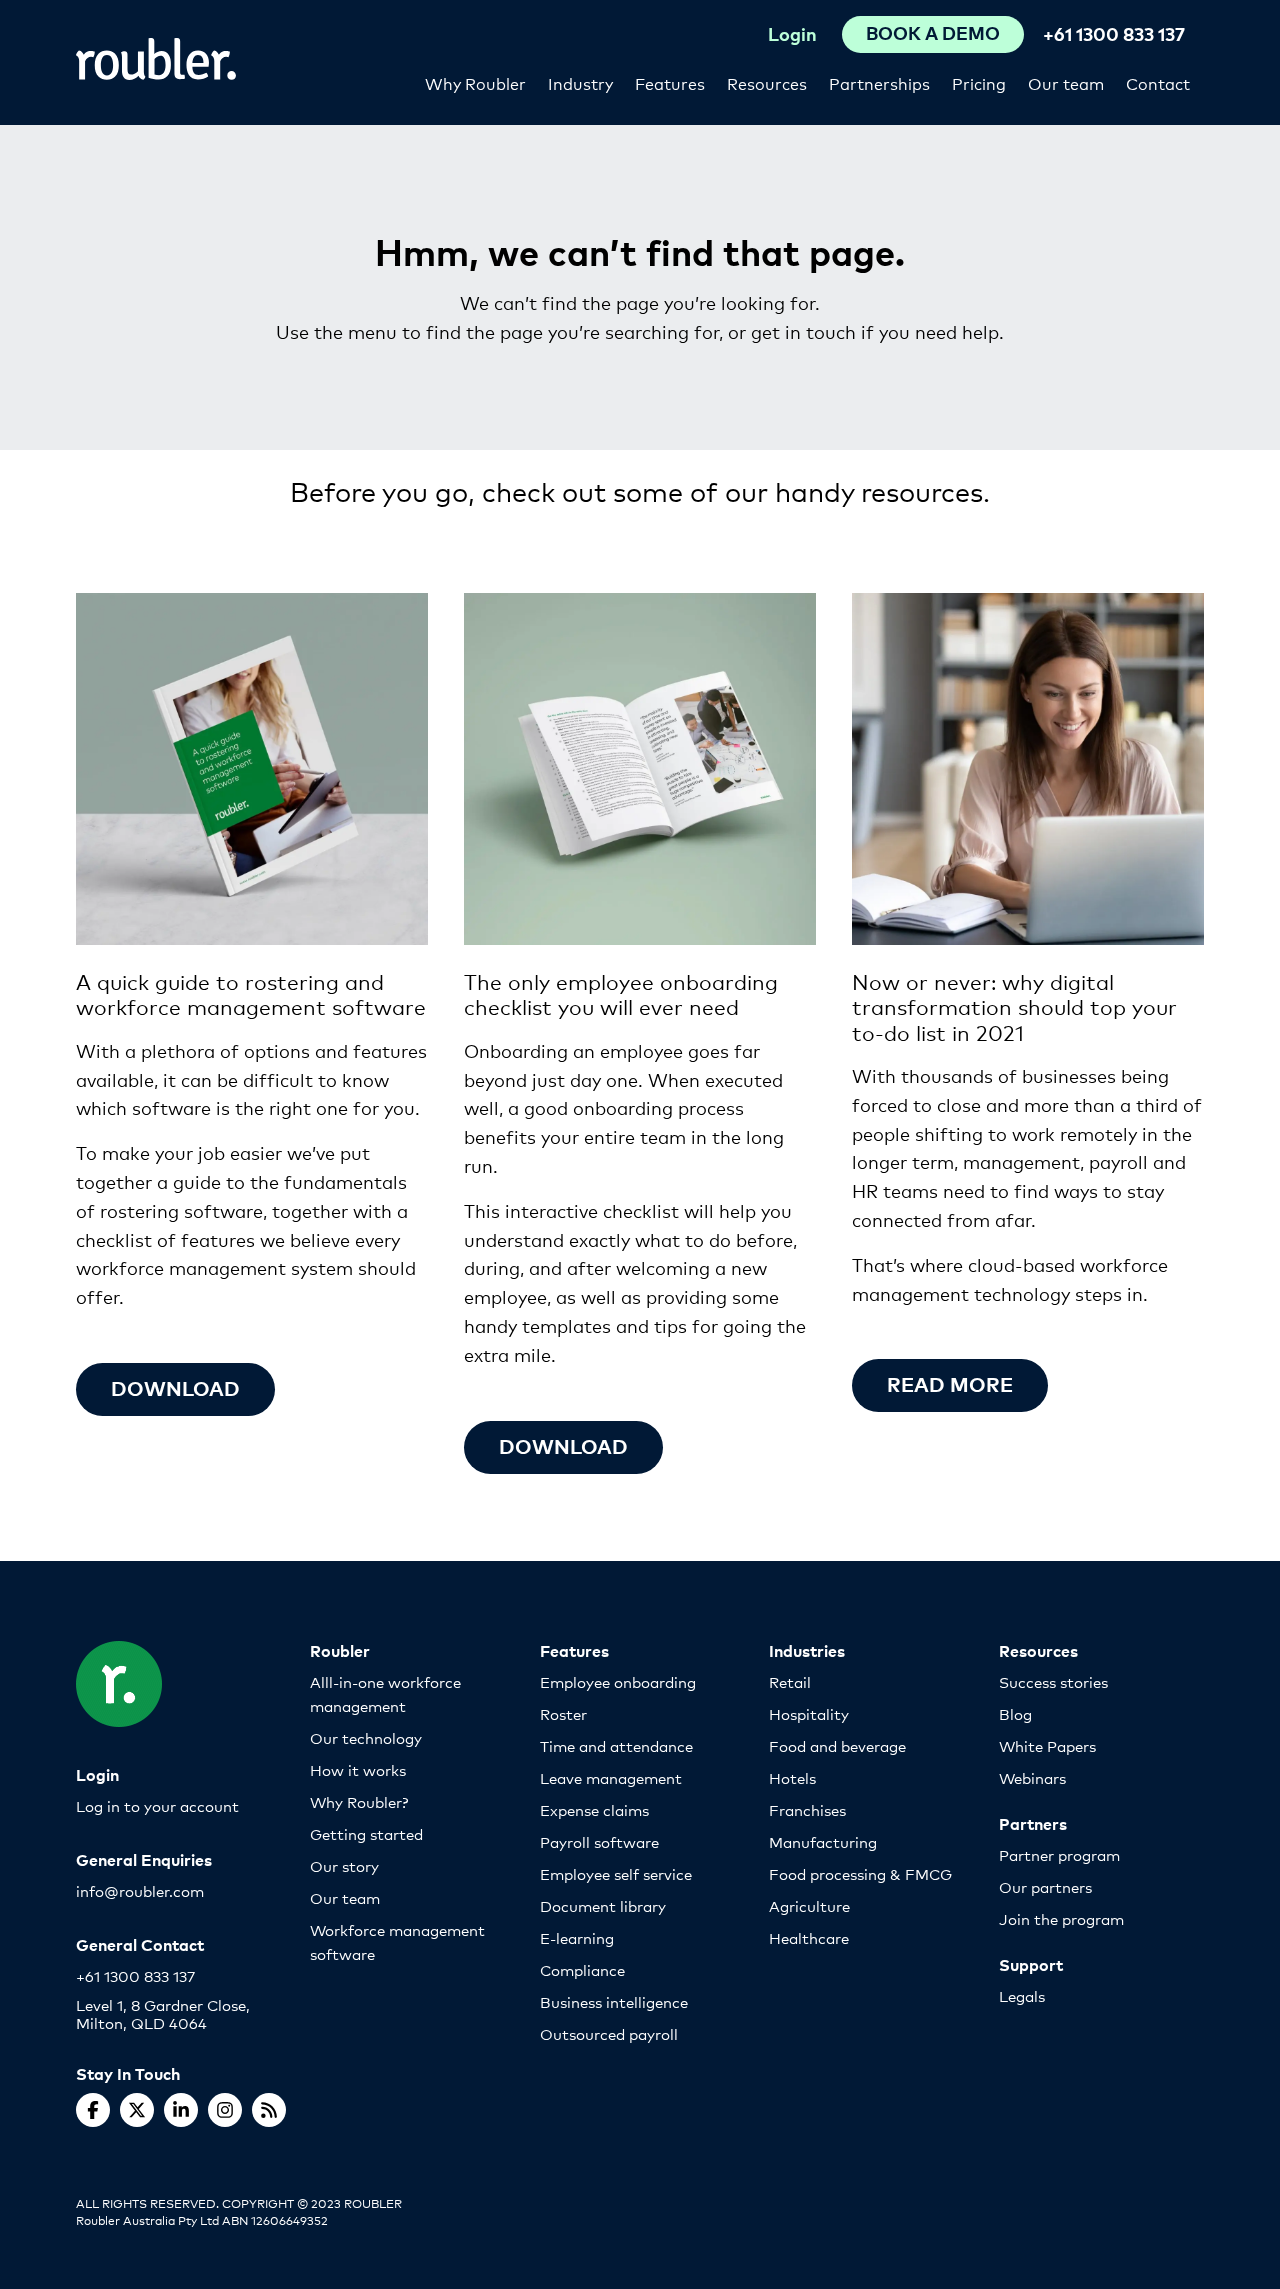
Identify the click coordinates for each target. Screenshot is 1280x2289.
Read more (950, 1383)
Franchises (807, 1809)
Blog (1015, 1713)
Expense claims (594, 1809)
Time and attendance (616, 1745)
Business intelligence (614, 2001)
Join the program (1061, 1918)
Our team (1066, 82)
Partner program (1059, 1854)
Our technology (366, 1737)
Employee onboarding (618, 1681)
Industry (580, 82)
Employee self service (616, 1873)
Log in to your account (157, 1805)
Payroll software (599, 1841)
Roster (563, 1713)
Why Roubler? (359, 1801)
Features (670, 82)
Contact (1158, 82)
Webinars (1032, 1777)
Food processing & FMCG (860, 1873)
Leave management (611, 1777)
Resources (767, 82)
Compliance (582, 1969)
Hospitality (809, 1713)
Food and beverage (837, 1745)
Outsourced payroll (609, 2033)
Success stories (1053, 1681)
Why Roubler (475, 82)
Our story (344, 1865)
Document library (603, 1905)
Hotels (792, 1777)
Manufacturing (823, 1841)
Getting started (366, 1833)
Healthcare (809, 1937)
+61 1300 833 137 (1114, 33)
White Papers (1047, 1745)
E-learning (577, 1937)
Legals (1022, 1995)
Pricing (979, 82)
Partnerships (879, 82)
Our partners (1045, 1886)
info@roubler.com (140, 1890)
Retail (790, 1681)
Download (175, 1387)
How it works (358, 1769)
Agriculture (809, 1905)
